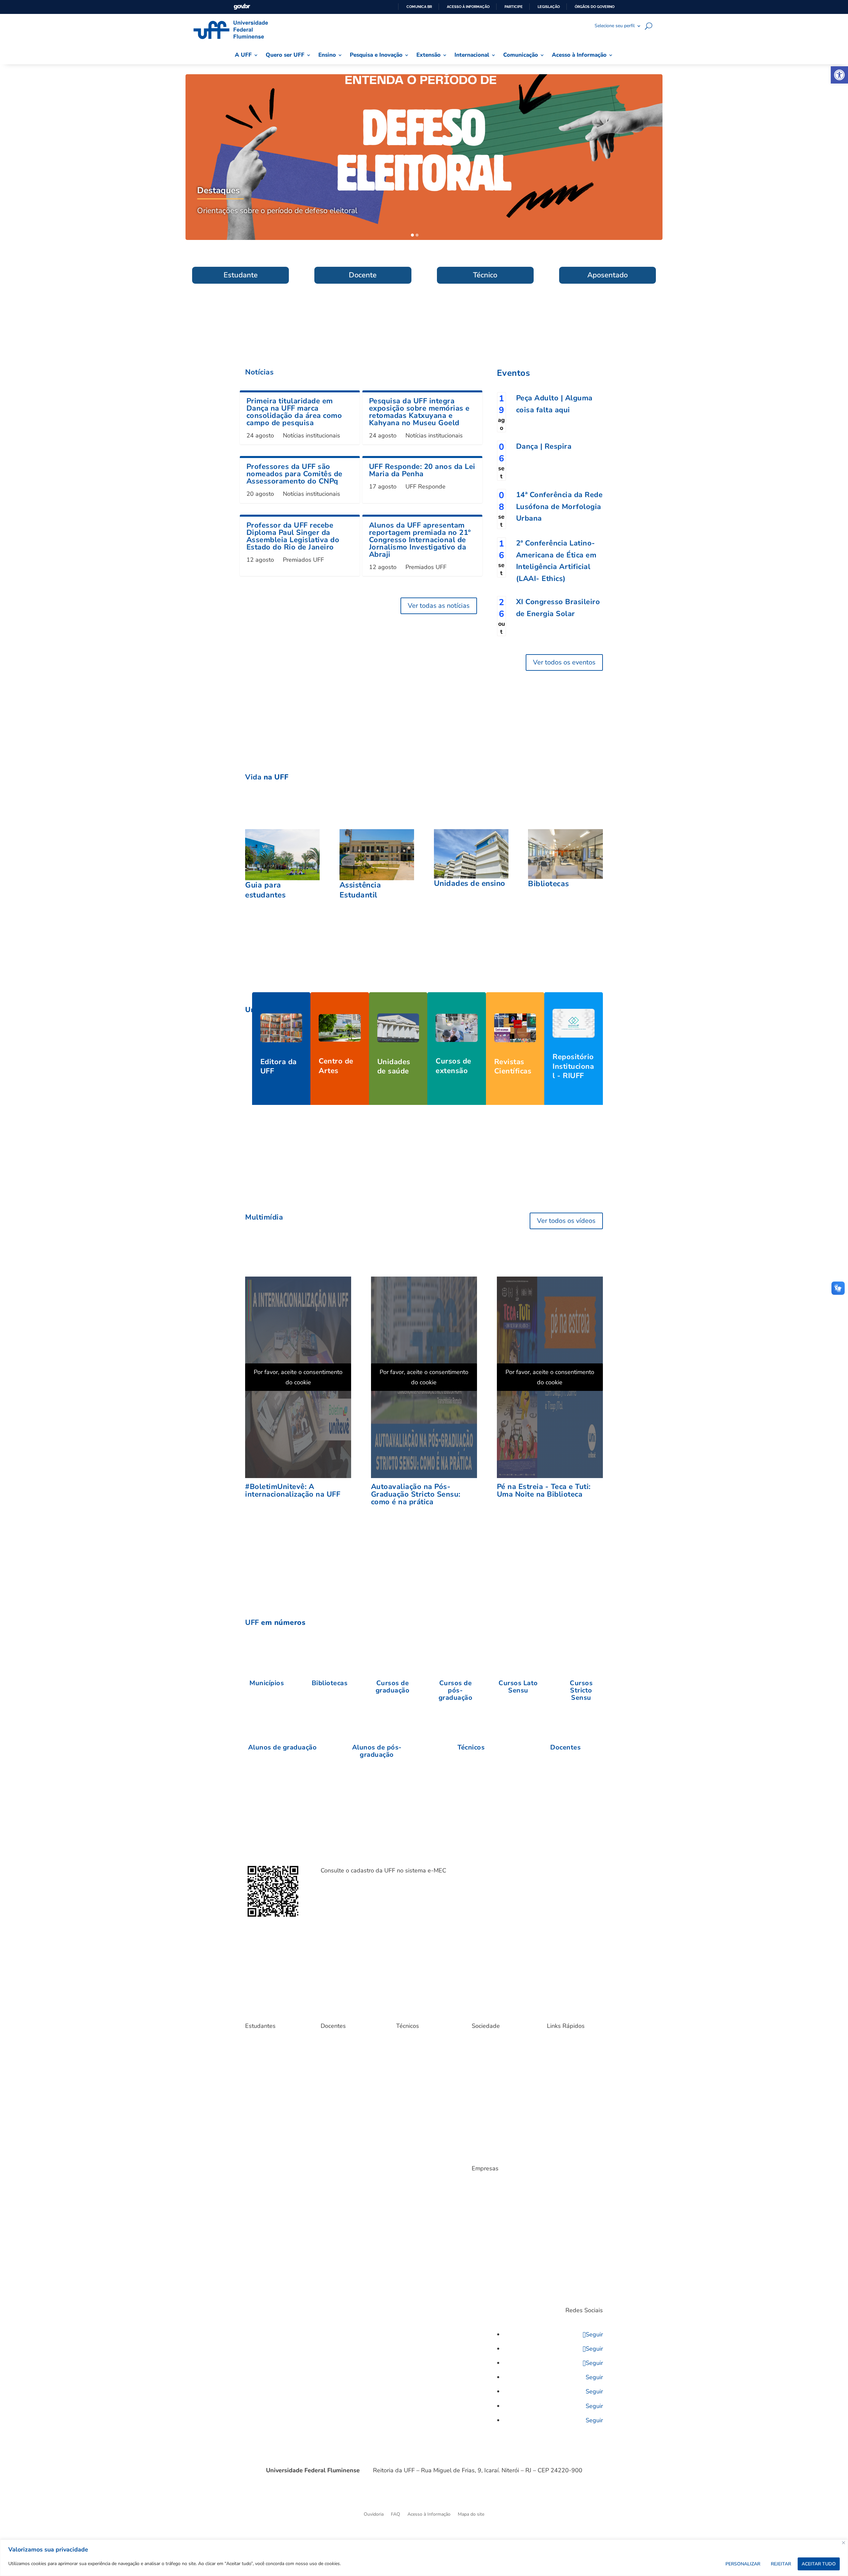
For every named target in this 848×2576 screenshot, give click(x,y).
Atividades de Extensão (496, 2046)
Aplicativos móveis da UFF (272, 2046)
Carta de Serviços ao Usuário (493, 2059)
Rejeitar (781, 2564)
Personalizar (743, 2564)
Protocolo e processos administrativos (570, 2147)
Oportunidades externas (270, 2145)
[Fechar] (844, 2543)
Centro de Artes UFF (493, 2071)
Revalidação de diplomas (497, 2135)
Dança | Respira (544, 446)
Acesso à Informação (429, 2515)
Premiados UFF (303, 560)
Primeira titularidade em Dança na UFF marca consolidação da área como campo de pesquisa (294, 412)
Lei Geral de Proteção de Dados (572, 2118)
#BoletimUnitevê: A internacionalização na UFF (293, 1490)
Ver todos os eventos (564, 662)
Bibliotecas (256, 2071)
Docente (363, 275)
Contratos (482, 2199)
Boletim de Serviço (566, 2071)
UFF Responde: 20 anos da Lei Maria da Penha (422, 470)
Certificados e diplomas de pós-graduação (272, 2093)
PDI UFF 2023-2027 (568, 2184)
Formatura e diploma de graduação (270, 2108)
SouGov (404, 2091)
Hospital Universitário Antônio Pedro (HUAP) (495, 2103)
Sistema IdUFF (260, 2179)
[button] (839, 75)
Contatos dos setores (424, 2313)
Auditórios (558, 2194)
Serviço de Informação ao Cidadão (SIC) (498, 2147)
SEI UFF (555, 2159)
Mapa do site (471, 2515)
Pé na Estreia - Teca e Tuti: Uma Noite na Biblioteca (544, 1490)
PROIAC (364, 2066)
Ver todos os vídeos (566, 1221)
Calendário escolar (264, 2081)
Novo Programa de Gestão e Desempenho (424, 2049)
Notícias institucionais (312, 435)
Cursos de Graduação (267, 2120)
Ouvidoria (374, 2515)
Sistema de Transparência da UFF (573, 2171)
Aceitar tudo (819, 2564)
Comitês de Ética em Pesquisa (342, 2118)
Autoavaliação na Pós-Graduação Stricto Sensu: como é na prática (416, 1494)
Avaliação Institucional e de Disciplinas (572, 2049)
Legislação (549, 7)
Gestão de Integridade (570, 2105)
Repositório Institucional (346, 2056)
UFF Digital (332, 2130)
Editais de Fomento (341, 2076)
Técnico (485, 275)
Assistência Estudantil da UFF (271, 2059)
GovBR (242, 7)
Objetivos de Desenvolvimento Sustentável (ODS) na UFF (499, 2120)
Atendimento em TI (567, 2061)
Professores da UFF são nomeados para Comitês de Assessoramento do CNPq (294, 474)
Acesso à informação (468, 7)
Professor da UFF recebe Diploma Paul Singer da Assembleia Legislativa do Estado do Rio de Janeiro (293, 536)
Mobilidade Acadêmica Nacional (268, 2132)
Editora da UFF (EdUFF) (496, 2081)
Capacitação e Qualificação (423, 2081)
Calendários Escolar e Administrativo (418, 2118)
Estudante (241, 275)
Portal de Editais (262, 2169)
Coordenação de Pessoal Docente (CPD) (346, 2089)
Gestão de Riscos (565, 2095)
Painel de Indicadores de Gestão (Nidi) (572, 2132)
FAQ (396, 2515)
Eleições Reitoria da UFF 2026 (572, 2083)
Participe (514, 7)
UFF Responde (425, 487)
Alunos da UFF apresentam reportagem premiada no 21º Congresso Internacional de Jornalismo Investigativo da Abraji (420, 540)
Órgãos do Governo (595, 7)
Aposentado (608, 275)
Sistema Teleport (414, 2061)
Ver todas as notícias (439, 606)
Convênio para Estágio (495, 2189)
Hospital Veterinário (492, 2091)
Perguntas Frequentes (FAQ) (268, 2157)
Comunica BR (419, 7)
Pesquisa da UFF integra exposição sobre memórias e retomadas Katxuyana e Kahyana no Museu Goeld (419, 412)
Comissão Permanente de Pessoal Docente (347, 2103)
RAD (325, 2046)
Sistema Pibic (334, 2066)
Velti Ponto (408, 2071)
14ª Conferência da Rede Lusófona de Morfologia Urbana (559, 507)
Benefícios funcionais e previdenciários (420, 2103)
